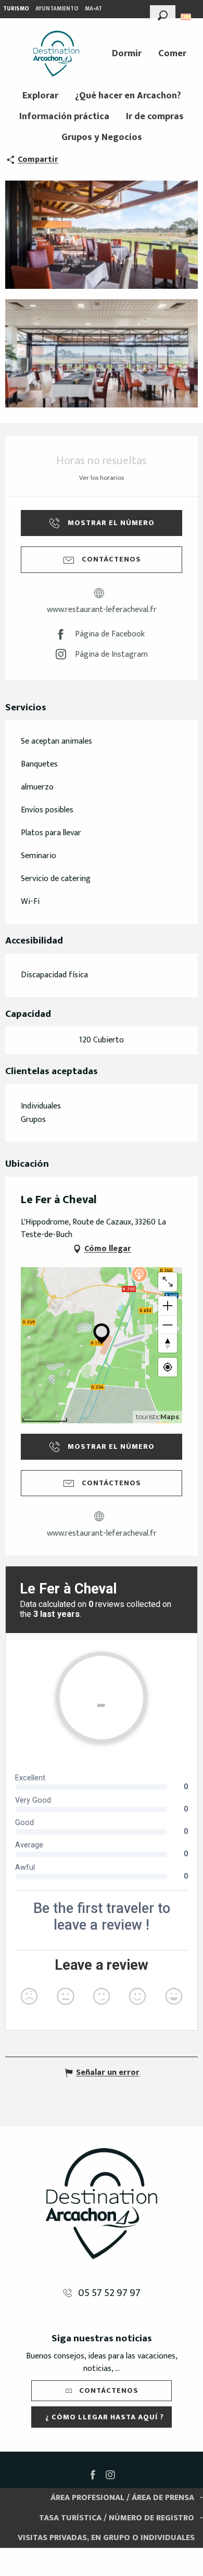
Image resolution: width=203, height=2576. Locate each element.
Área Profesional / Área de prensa (122, 2498)
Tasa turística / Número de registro (117, 2518)
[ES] (187, 17)
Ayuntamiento (57, 9)
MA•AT (93, 9)
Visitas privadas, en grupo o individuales (106, 2538)
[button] (163, 14)
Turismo (16, 9)
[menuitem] (56, 54)
